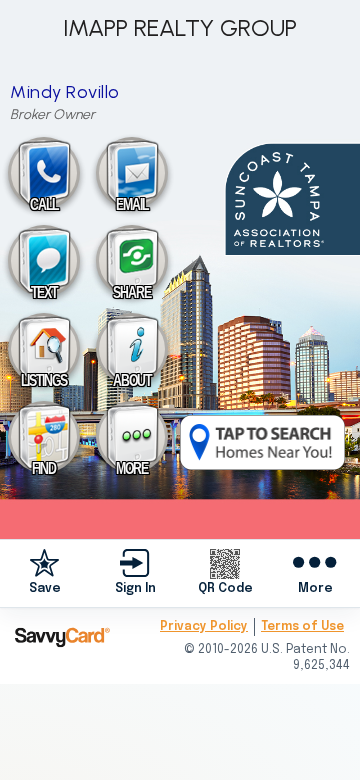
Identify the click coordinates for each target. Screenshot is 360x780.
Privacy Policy (204, 627)
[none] (45, 573)
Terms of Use (302, 627)
